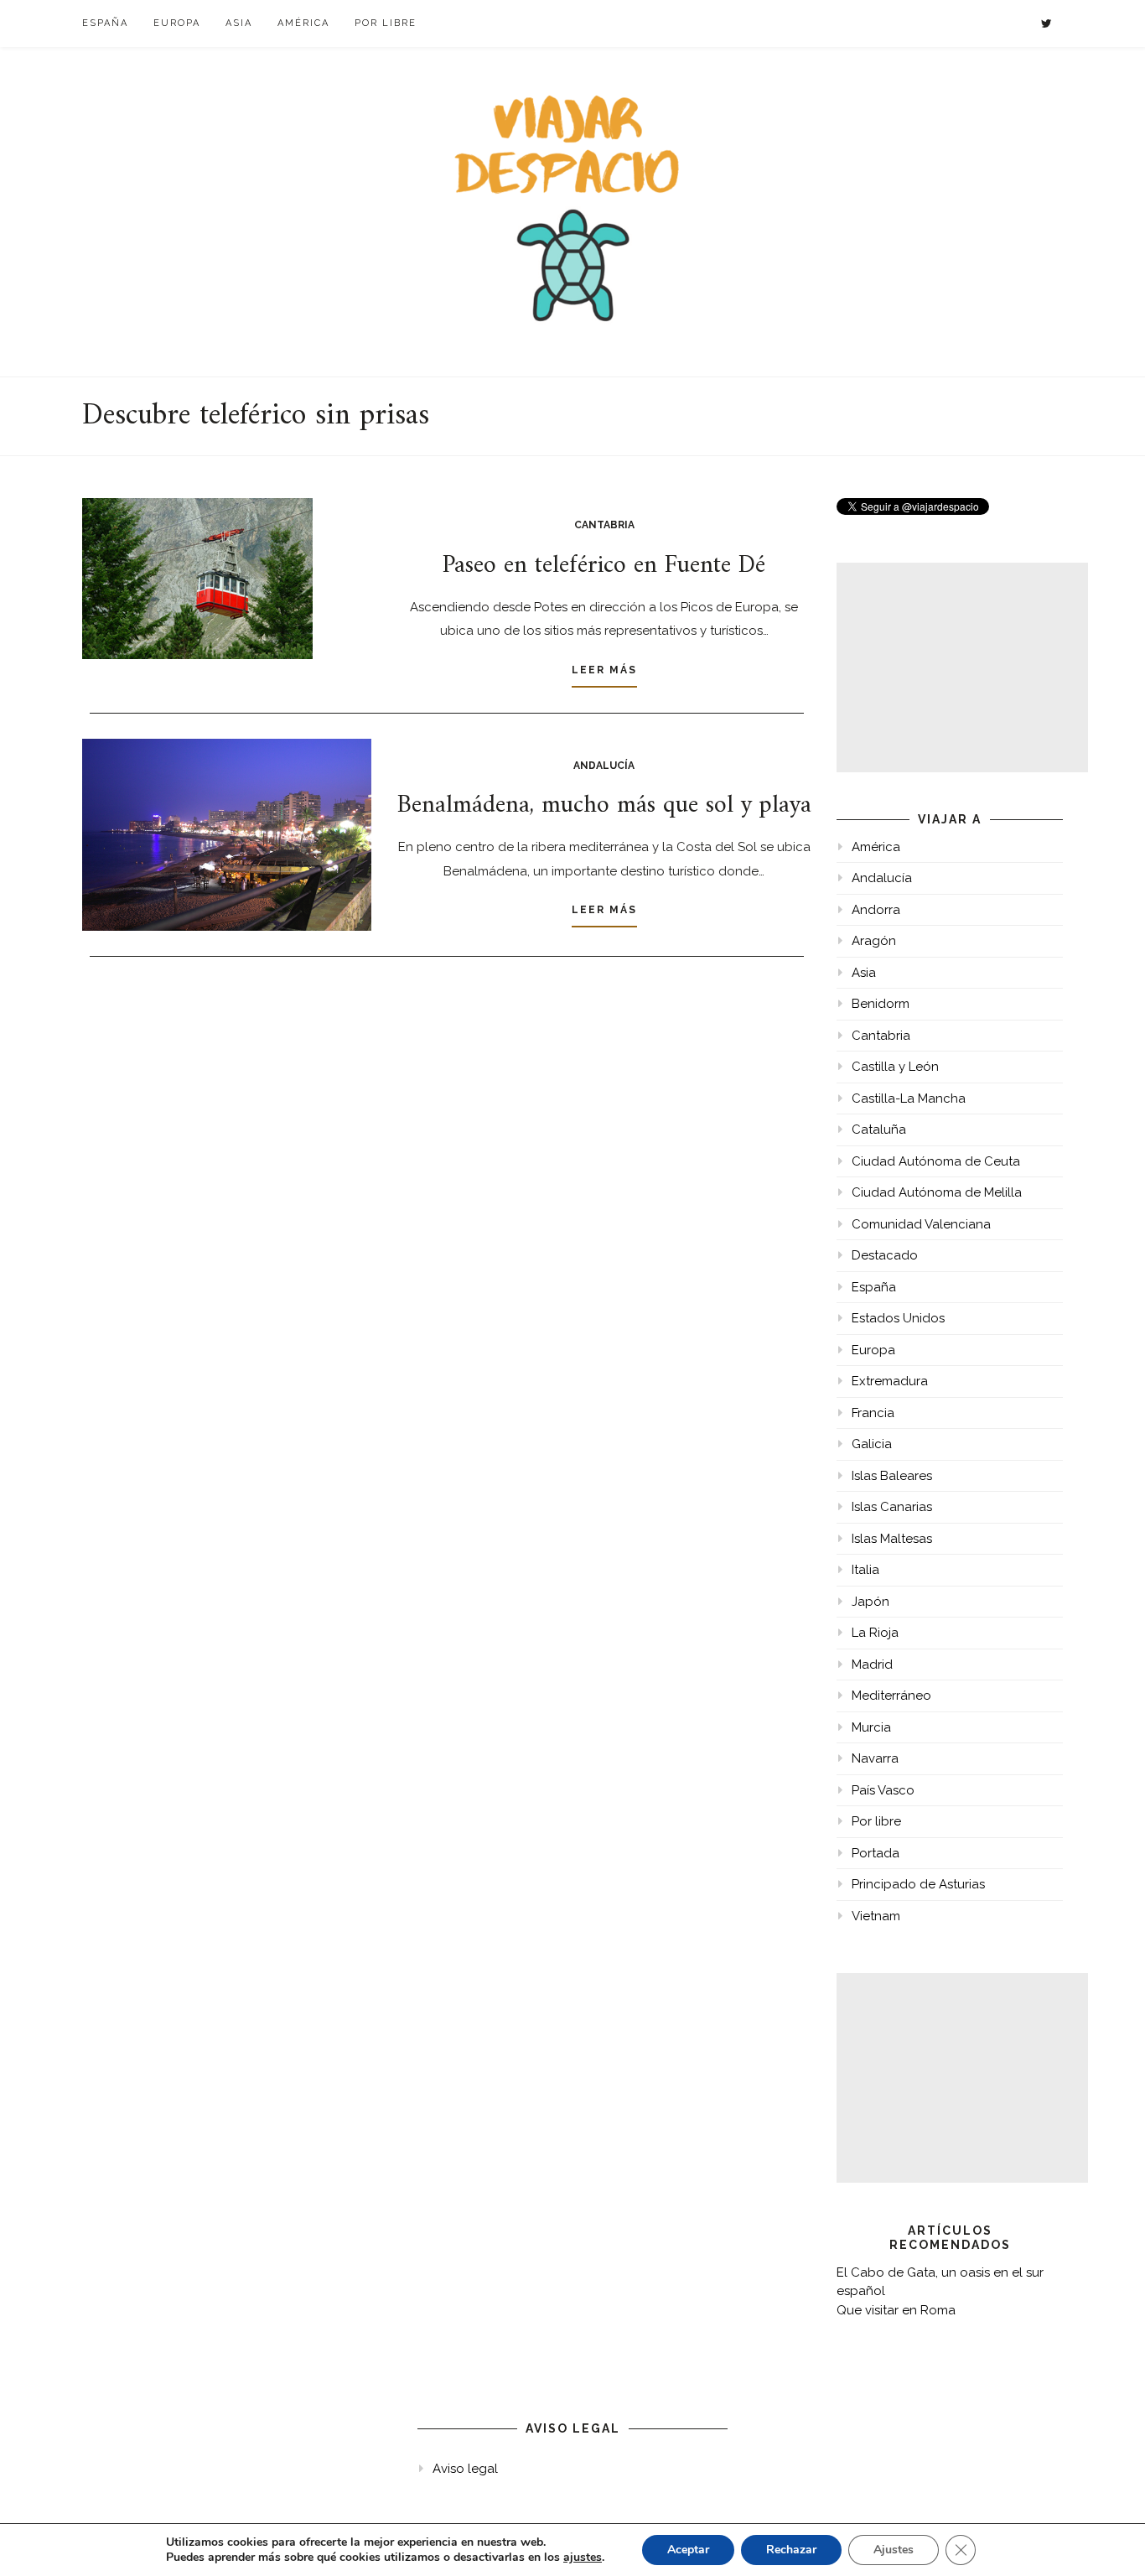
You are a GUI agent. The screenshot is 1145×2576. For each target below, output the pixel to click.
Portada (876, 1853)
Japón (870, 1602)
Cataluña (879, 1130)
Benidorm (881, 1004)
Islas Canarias (892, 1507)
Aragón (874, 941)
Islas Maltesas (892, 1539)
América (303, 23)
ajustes (583, 2558)
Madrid (872, 1665)
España (105, 23)
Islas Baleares (892, 1476)
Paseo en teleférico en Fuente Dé (604, 566)
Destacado (885, 1255)
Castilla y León (895, 1067)
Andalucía (604, 766)
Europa (177, 23)
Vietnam (876, 1916)
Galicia (872, 1444)
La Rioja (875, 1633)
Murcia (871, 1727)
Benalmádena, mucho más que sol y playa (604, 805)
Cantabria (604, 525)
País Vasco (883, 1790)
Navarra (875, 1758)
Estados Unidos (898, 1318)
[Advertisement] (962, 667)
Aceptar (688, 2550)
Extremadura (890, 1381)
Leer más (604, 670)
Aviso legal (465, 2469)
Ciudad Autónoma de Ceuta (936, 1161)
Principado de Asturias (918, 1884)
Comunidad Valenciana (921, 1224)
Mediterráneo (891, 1696)
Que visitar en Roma (896, 2310)
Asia (239, 23)
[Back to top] (1109, 2540)
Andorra (876, 910)
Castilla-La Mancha (909, 1098)
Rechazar (791, 2550)
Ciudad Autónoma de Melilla (937, 1192)
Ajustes (894, 2550)
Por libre (386, 23)
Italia (865, 1570)
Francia (873, 1413)
